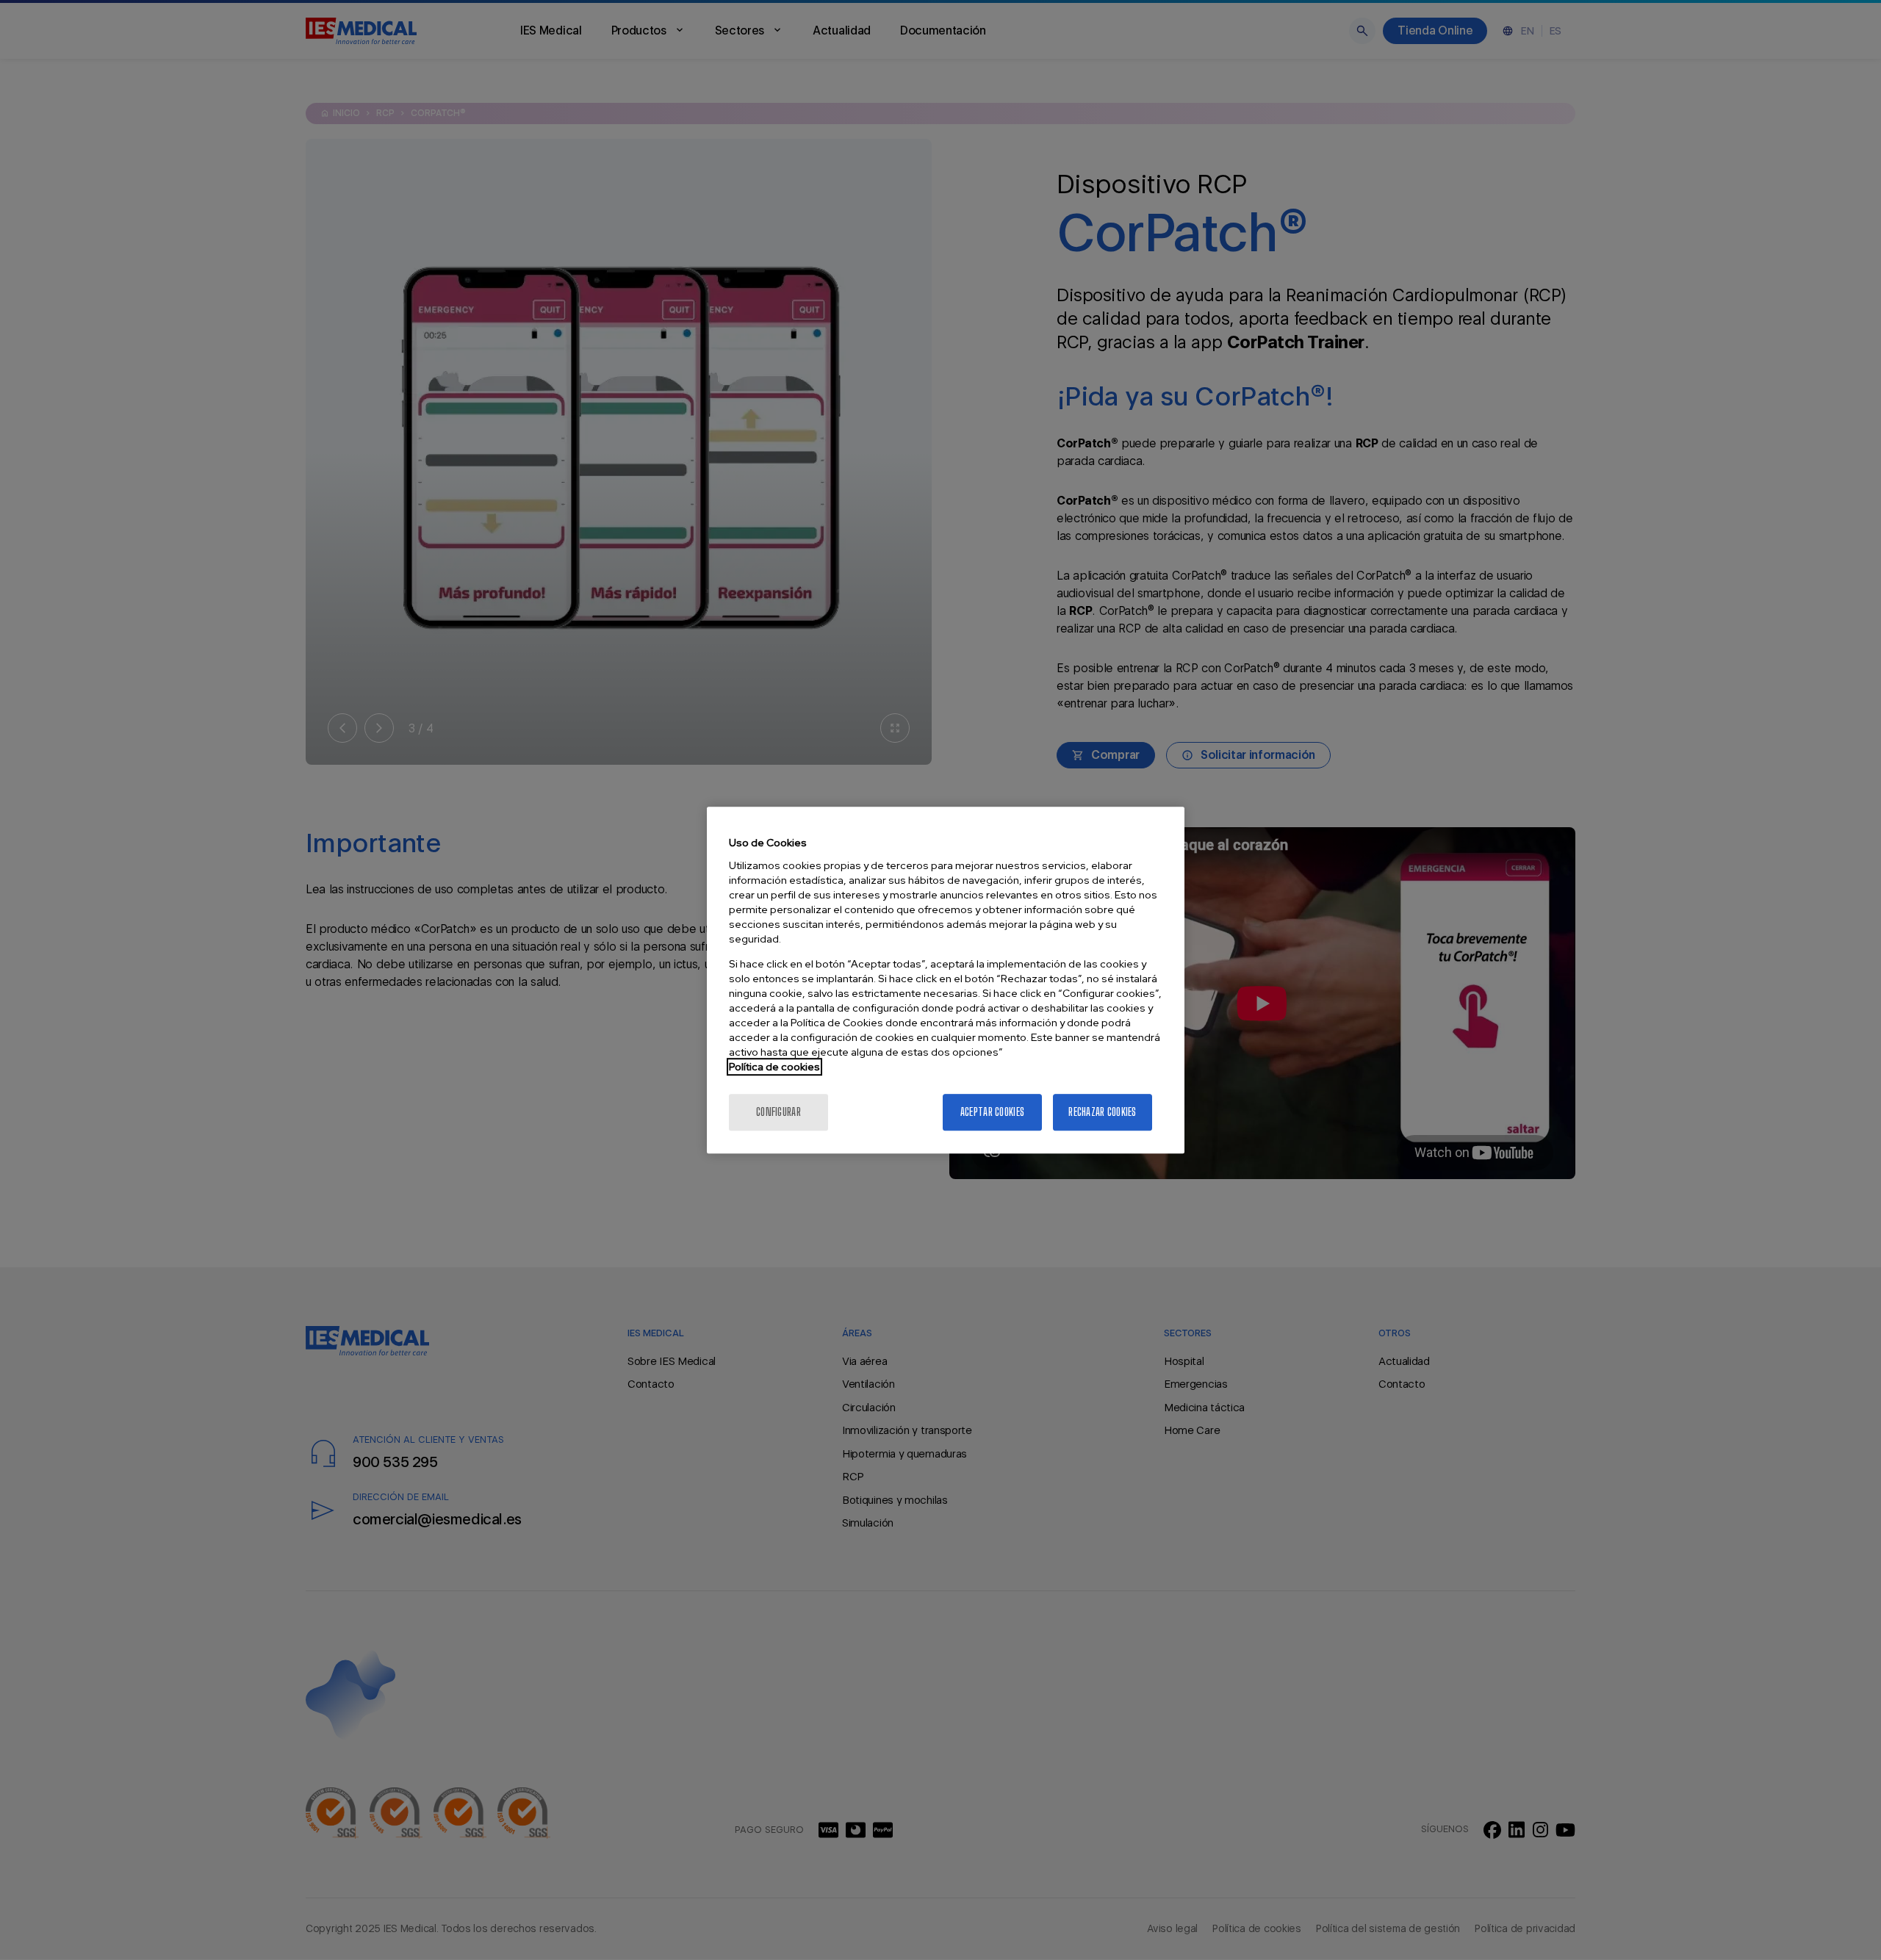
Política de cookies (774, 1067)
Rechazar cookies (1102, 1112)
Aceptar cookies (992, 1112)
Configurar (778, 1112)
